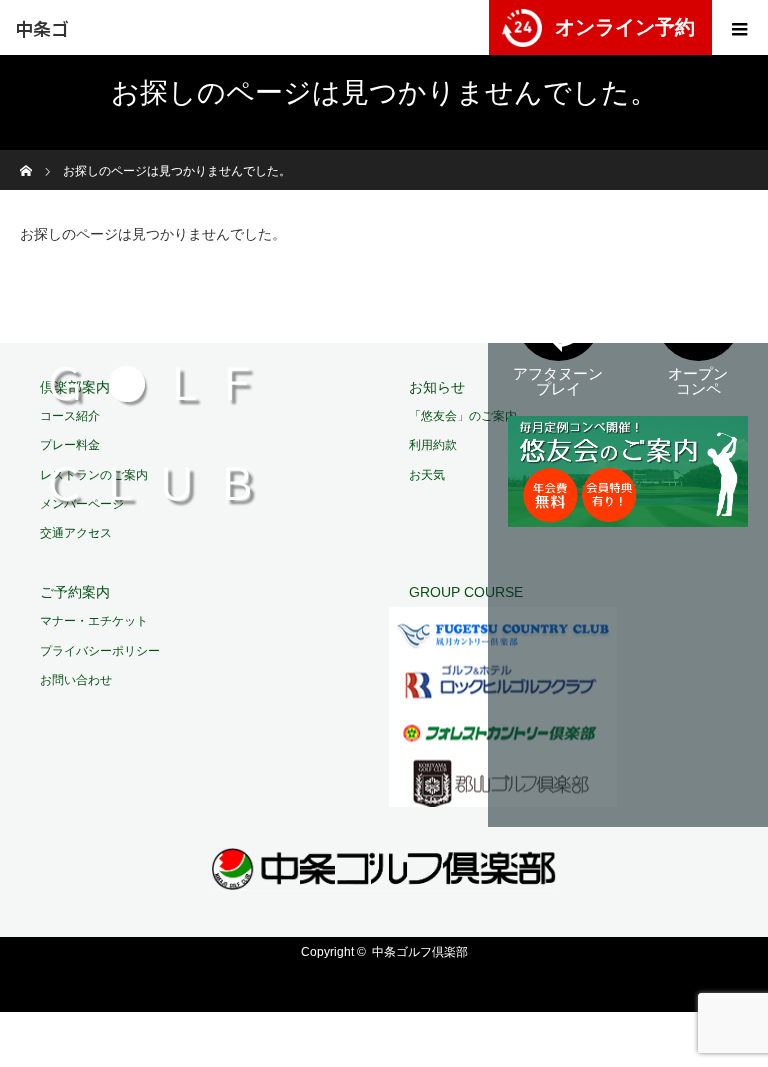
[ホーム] (26, 157)
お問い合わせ (76, 680)
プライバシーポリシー (100, 651)
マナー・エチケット (94, 621)
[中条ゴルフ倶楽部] (384, 877)
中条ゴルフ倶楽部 (42, 35)
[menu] (740, 28)
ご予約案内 (75, 592)
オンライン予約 (625, 27)
